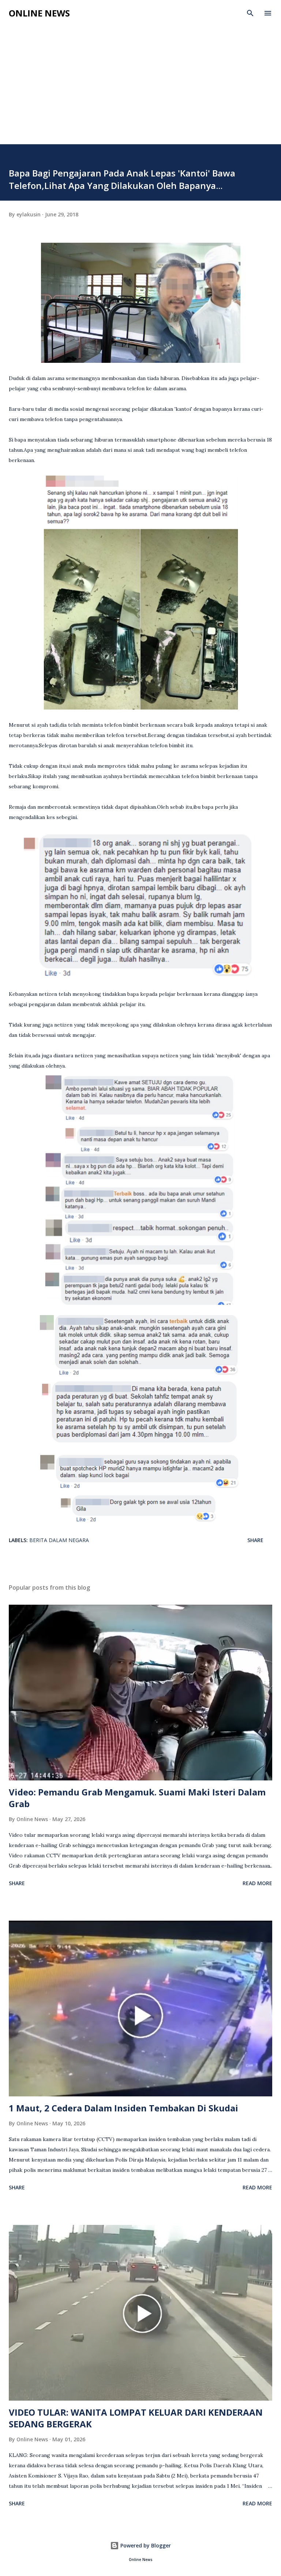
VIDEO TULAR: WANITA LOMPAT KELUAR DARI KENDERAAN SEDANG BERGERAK (136, 2418)
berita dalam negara (59, 1540)
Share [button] (255, 1540)
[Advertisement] (140, 89)
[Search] (250, 13)
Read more (257, 1883)
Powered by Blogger (145, 2545)
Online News (39, 13)
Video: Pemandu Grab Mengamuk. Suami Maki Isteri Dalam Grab (137, 1798)
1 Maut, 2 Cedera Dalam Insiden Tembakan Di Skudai (123, 2108)
